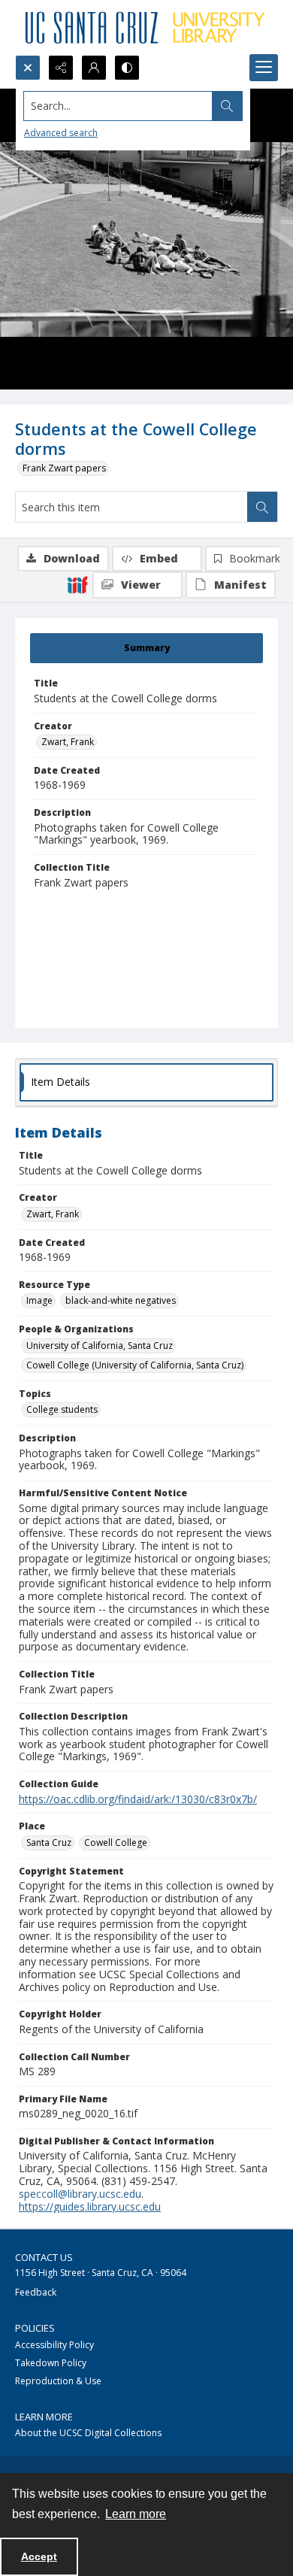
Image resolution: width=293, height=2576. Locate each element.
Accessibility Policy (54, 2345)
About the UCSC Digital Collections (88, 2433)
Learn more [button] (136, 2514)
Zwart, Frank (68, 742)
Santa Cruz (49, 1843)
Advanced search (61, 133)
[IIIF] (77, 584)
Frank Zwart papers (64, 468)
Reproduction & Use (58, 2381)
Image (39, 1300)
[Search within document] (262, 507)
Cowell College (116, 1843)
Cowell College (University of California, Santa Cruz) (135, 1365)
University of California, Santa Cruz (100, 1346)
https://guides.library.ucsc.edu (90, 2206)
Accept (39, 2556)
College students (62, 1409)
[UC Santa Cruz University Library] (146, 27)
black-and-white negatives (121, 1300)
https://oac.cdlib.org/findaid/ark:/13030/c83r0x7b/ (138, 1799)
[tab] (146, 648)
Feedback (36, 2292)
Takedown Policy (51, 2363)
